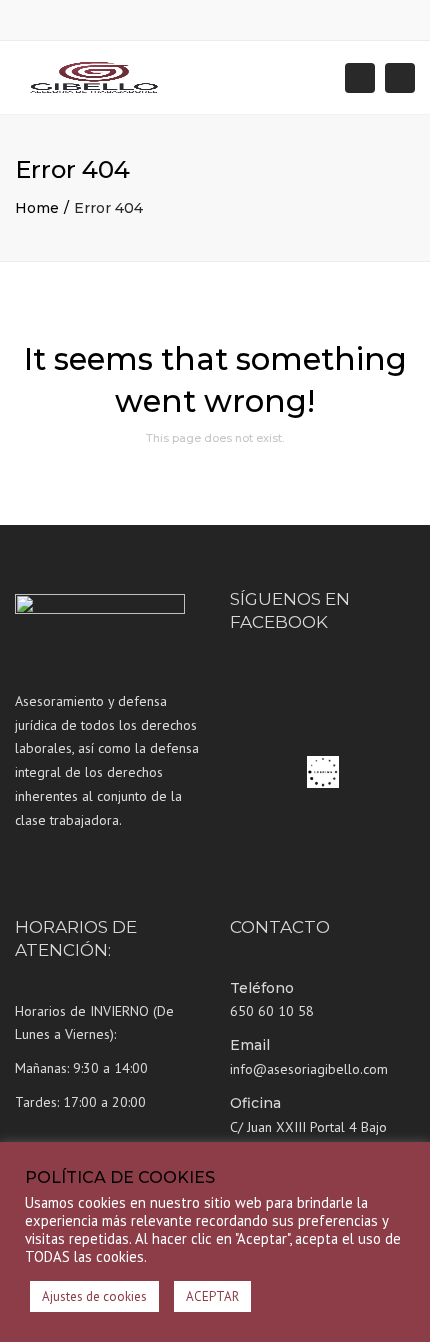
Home (37, 208)
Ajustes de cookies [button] (94, 1296)
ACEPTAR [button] (212, 1296)
